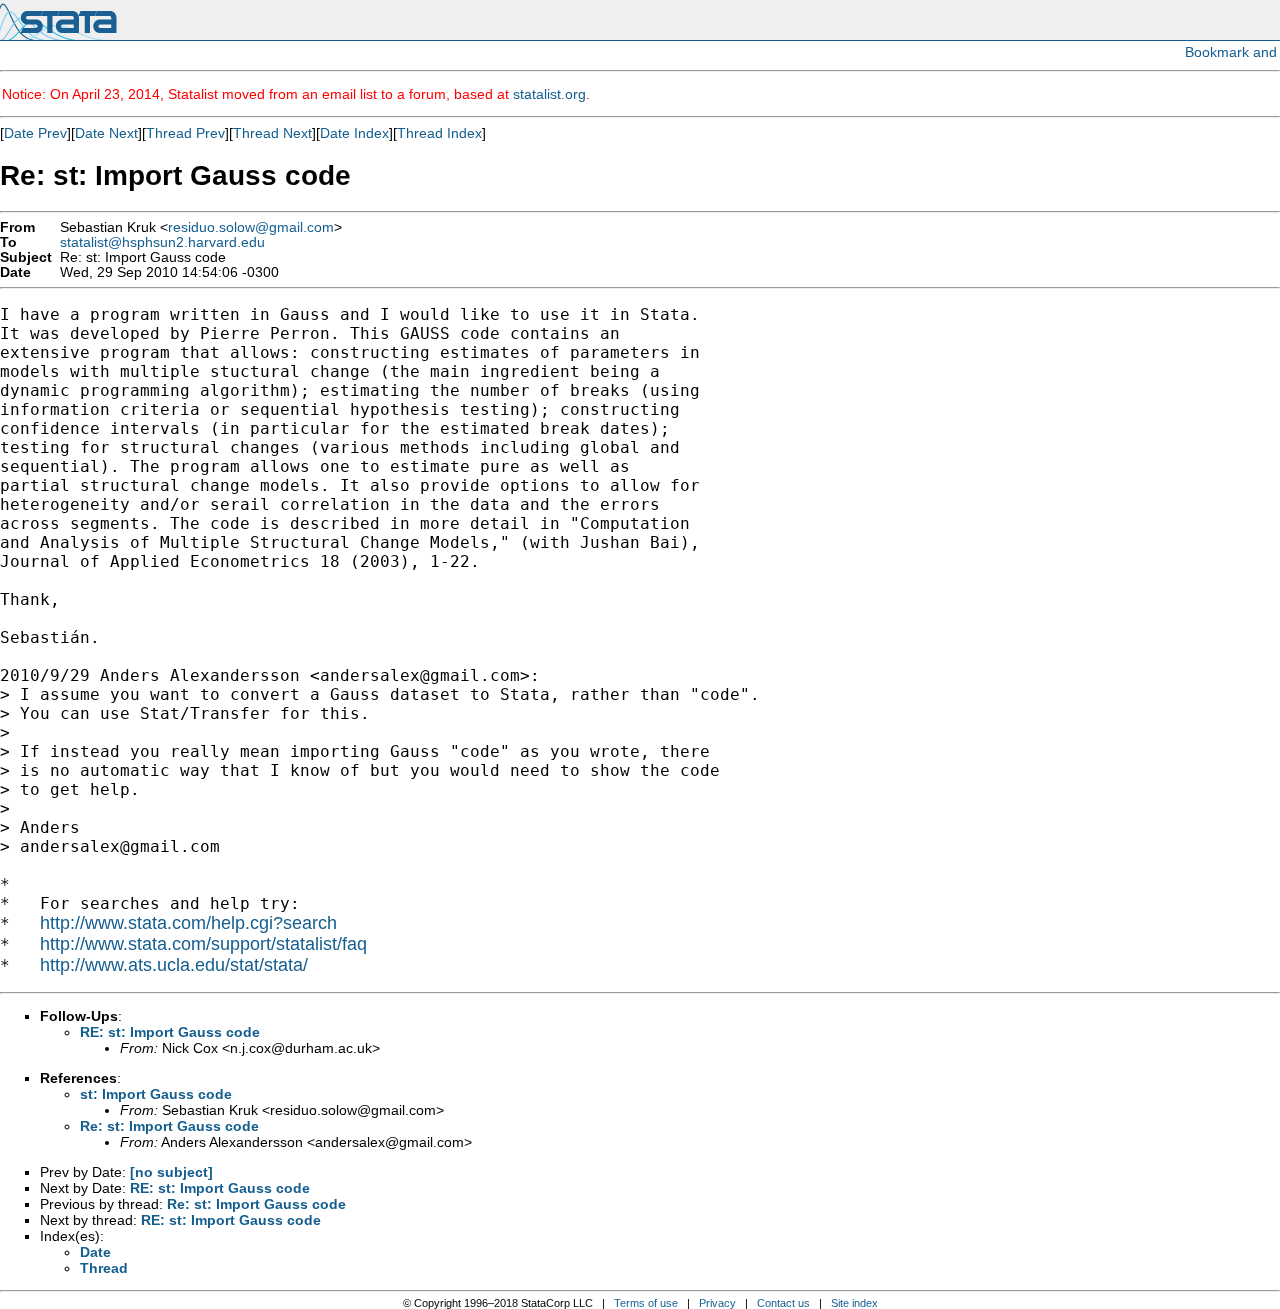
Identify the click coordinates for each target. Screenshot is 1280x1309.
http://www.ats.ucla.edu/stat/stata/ (174, 965)
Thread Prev (185, 133)
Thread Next (272, 133)
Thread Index (439, 133)
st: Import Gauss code (156, 1094)
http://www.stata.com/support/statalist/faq (203, 944)
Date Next (106, 133)
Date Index (354, 133)
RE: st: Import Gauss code (170, 1032)
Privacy (717, 1303)
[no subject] (171, 1172)
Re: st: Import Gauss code (169, 1126)
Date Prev (35, 133)
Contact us (783, 1303)
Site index (854, 1303)
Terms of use (646, 1303)
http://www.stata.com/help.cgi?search (188, 923)
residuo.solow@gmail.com (251, 227)
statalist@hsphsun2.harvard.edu (162, 242)
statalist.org (549, 94)
